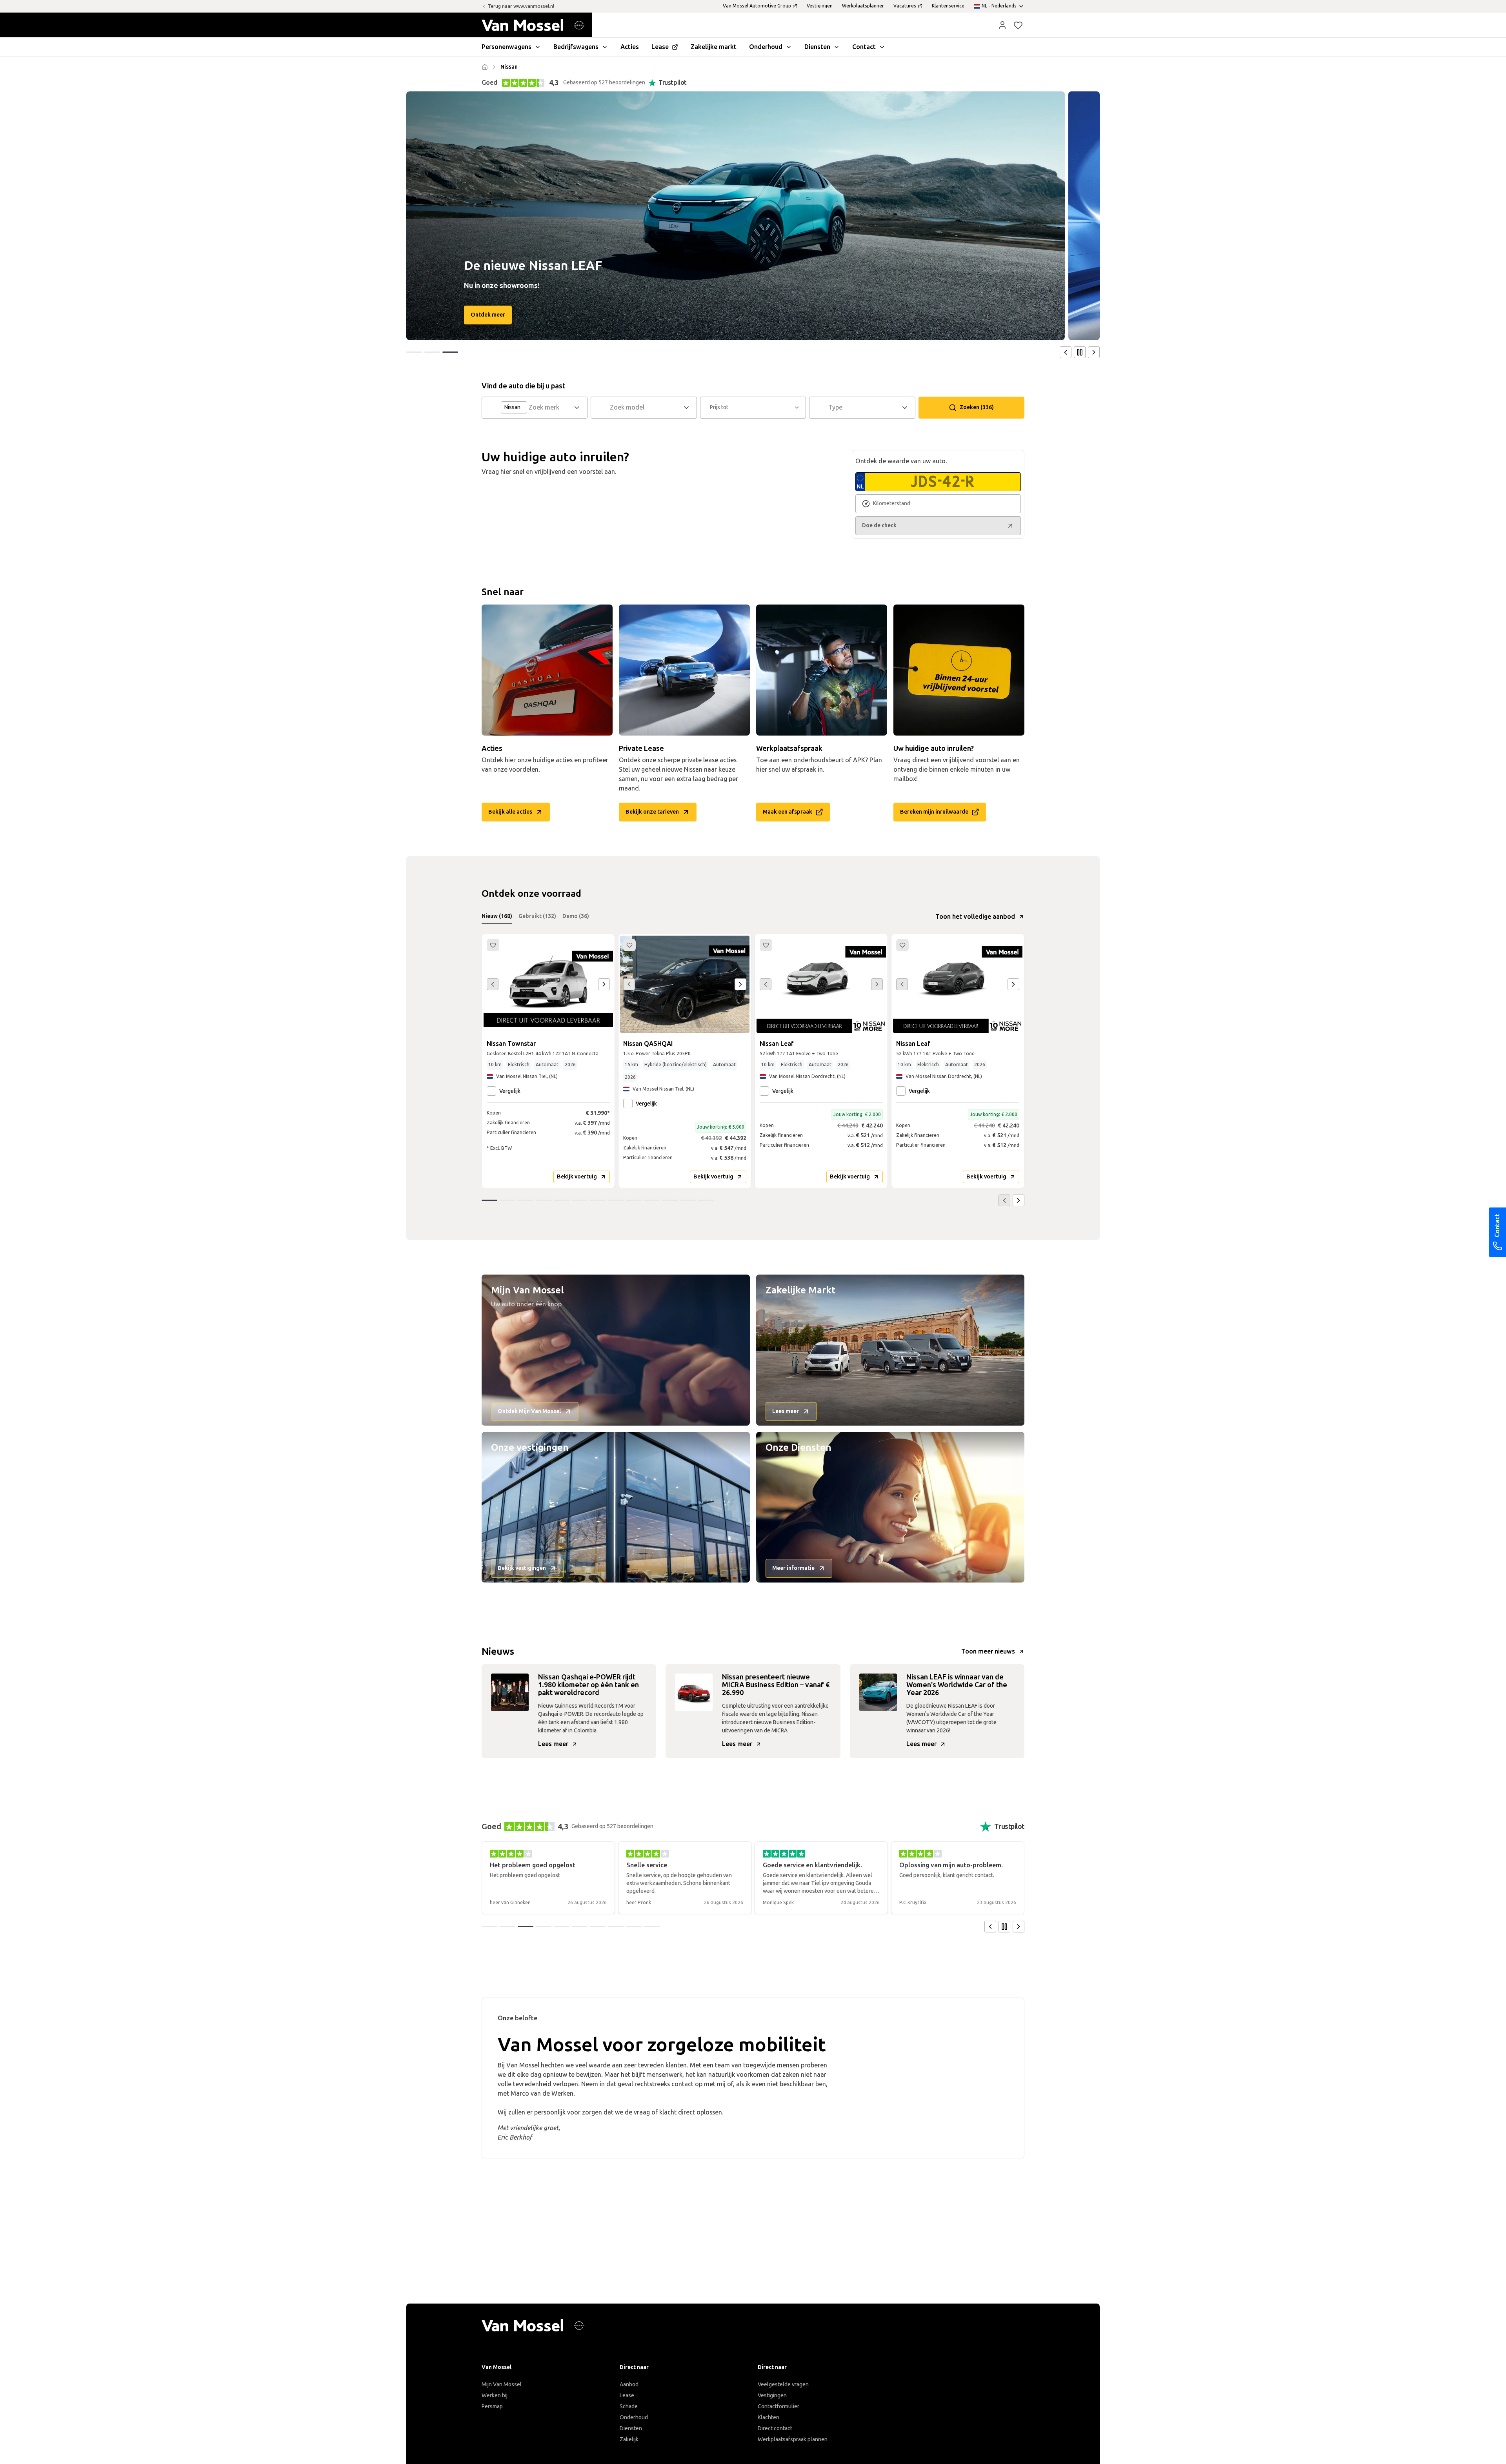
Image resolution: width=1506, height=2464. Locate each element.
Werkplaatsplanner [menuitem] (863, 6)
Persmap (492, 2407)
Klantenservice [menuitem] (948, 6)
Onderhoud (634, 2418)
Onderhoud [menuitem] (766, 47)
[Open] (579, 408)
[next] (1094, 352)
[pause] (1080, 352)
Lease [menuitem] (660, 47)
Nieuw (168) (497, 916)
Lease (627, 2396)
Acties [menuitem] (630, 47)
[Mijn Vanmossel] (1002, 25)
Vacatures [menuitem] (905, 6)
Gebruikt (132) (537, 916)
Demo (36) (576, 916)
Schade (629, 2407)
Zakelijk (629, 2439)
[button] (1002, 25)
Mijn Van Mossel (502, 2385)
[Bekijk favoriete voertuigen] (1018, 25)
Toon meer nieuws (988, 1651)
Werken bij (495, 2396)
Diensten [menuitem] (817, 47)
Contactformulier (778, 2407)
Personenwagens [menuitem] (507, 47)
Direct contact (775, 2428)
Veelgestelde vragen (783, 2385)
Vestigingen (772, 2396)
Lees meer (553, 1744)
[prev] (1066, 352)
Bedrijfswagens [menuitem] (576, 47)
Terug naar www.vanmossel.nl (521, 6)
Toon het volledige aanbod (975, 917)
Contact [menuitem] (864, 47)
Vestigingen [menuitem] (820, 6)
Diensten (631, 2428)
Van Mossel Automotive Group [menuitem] (757, 6)
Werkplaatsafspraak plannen (793, 2439)
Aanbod (629, 2385)
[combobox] (550, 408)
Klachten (768, 2418)
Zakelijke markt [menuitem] (714, 47)
